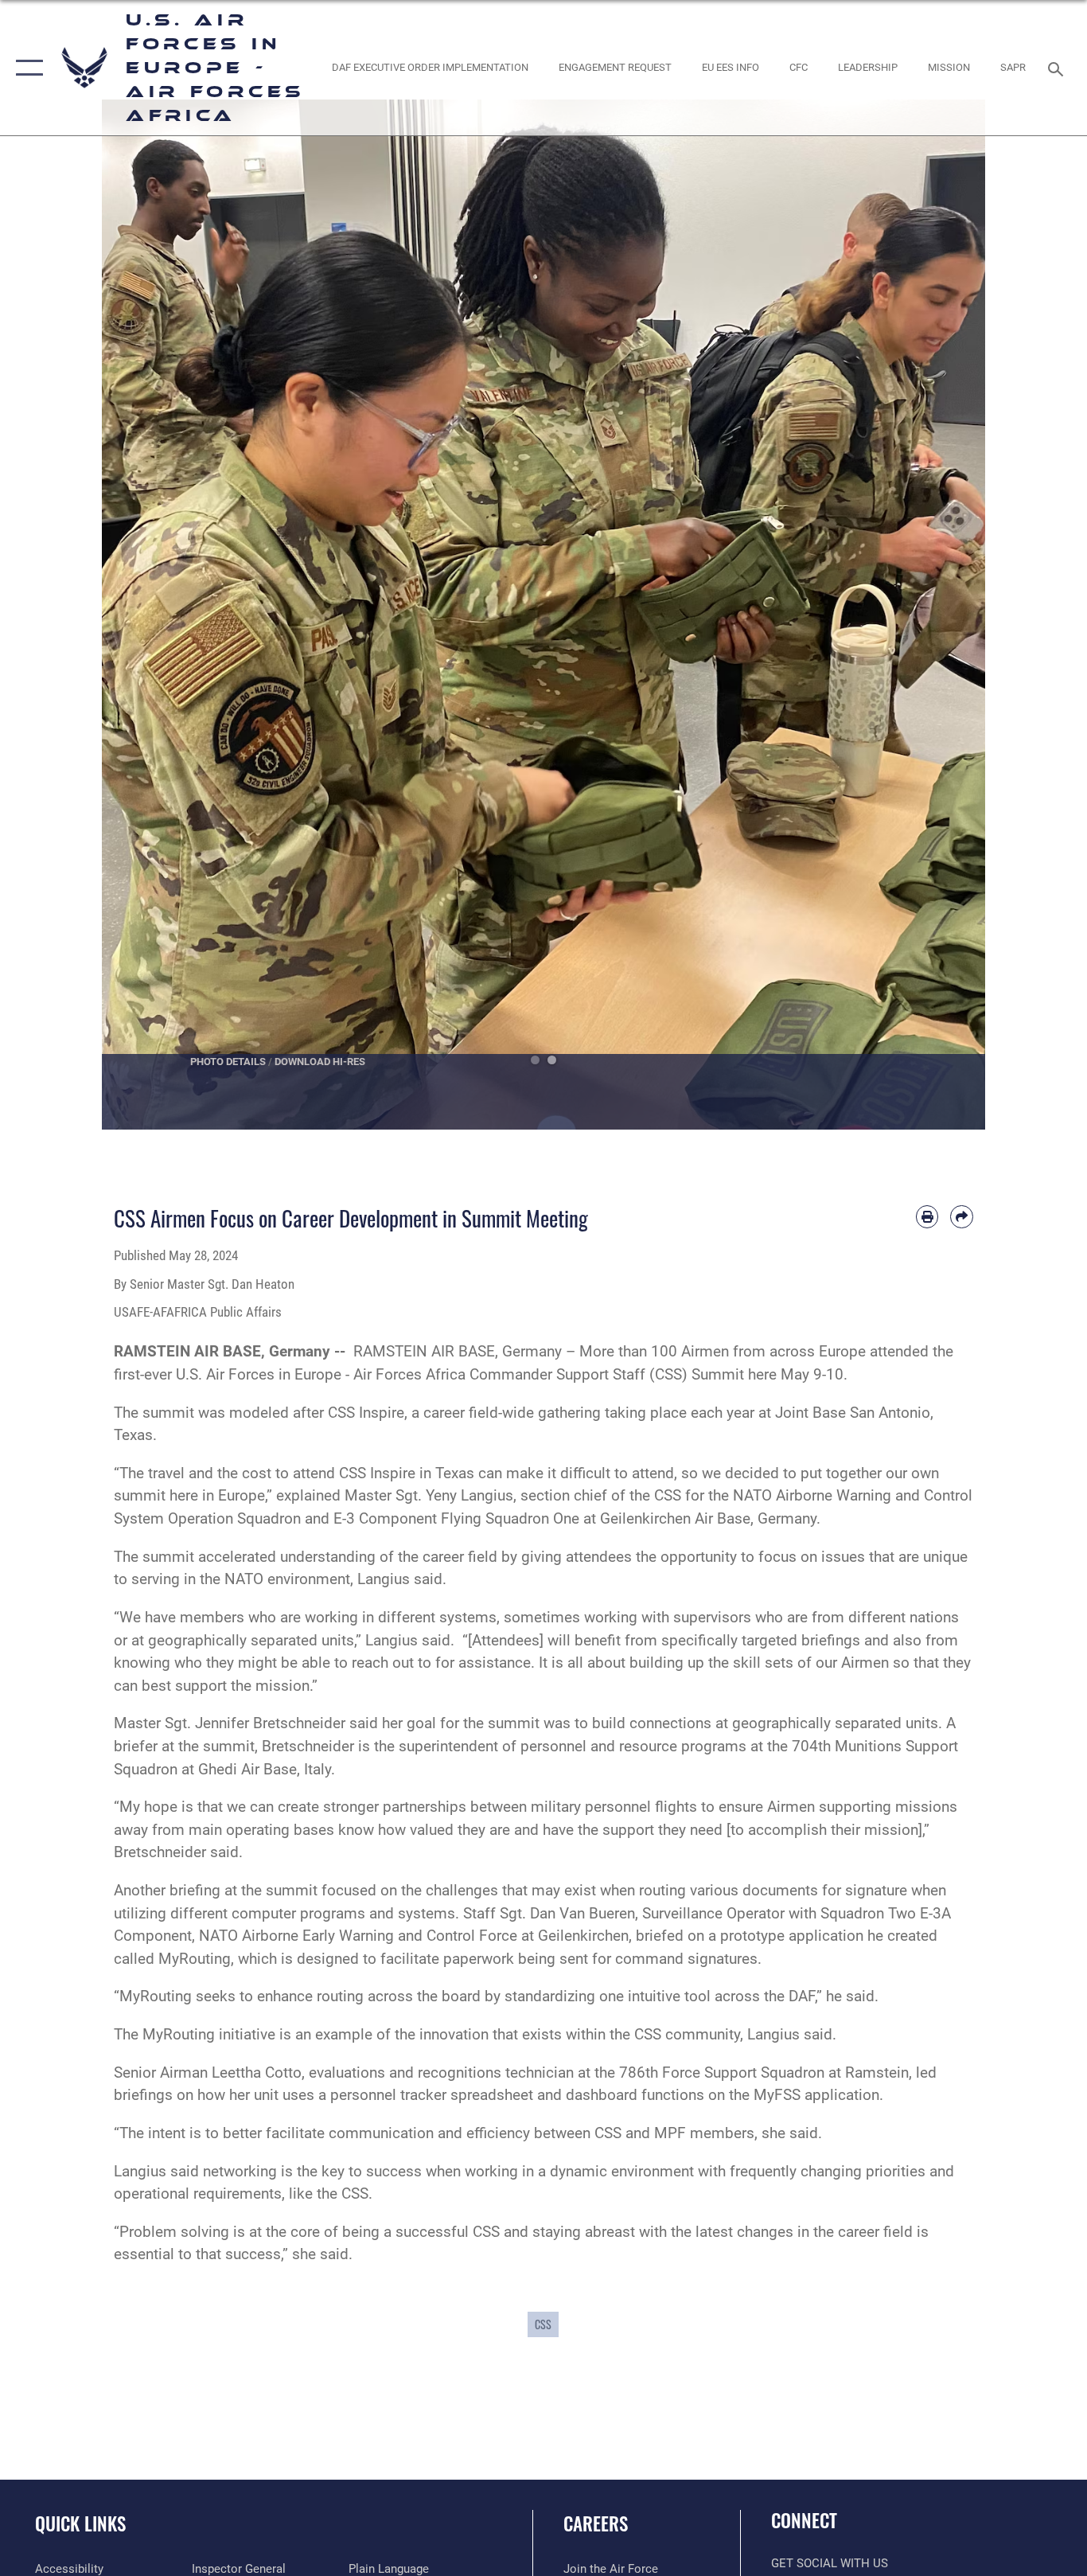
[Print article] (927, 1217)
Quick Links (80, 2523)
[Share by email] (962, 1217)
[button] (26, 68)
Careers (596, 2523)
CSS (543, 2324)
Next (941, 615)
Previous (146, 615)
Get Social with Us (830, 2563)
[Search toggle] (1058, 68)
